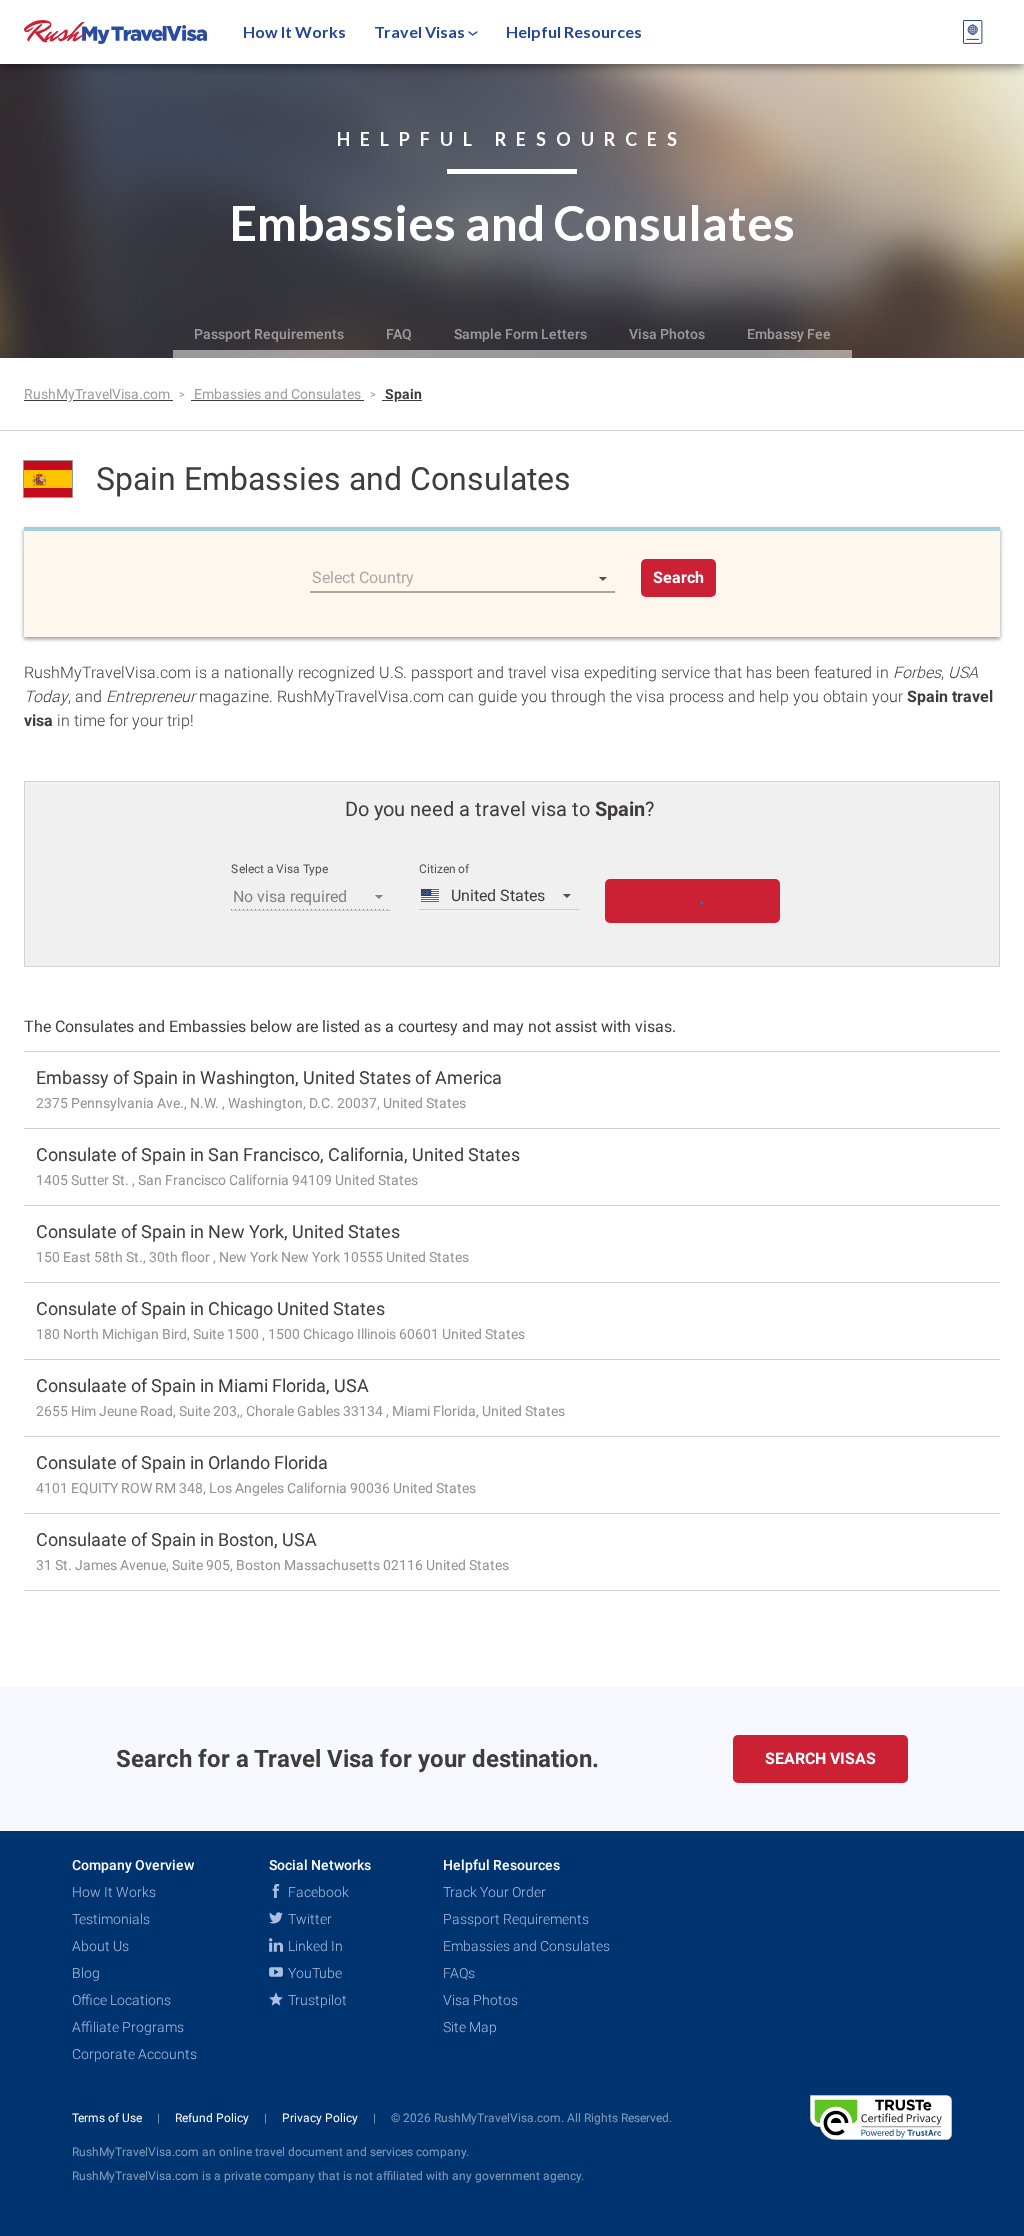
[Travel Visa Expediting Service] (115, 32)
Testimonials (111, 1919)
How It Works (294, 31)
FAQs (459, 1973)
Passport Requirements (269, 334)
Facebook (317, 1892)
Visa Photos (667, 334)
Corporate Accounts (134, 2054)
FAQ (399, 334)
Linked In (314, 1946)
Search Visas (820, 1758)
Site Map (470, 2027)
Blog (86, 1973)
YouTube (313, 1973)
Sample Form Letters (520, 334)
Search (678, 577)
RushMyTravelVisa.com (98, 394)
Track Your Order (494, 1892)
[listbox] (462, 578)
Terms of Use (108, 2118)
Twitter (308, 1919)
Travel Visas (421, 31)
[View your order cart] (973, 32)
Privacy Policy (321, 2118)
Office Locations (121, 2000)
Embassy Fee (789, 334)
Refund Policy (213, 2118)
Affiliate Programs (128, 2027)
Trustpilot (316, 2000)
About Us (100, 1946)
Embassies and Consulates (279, 394)
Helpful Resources (574, 31)
